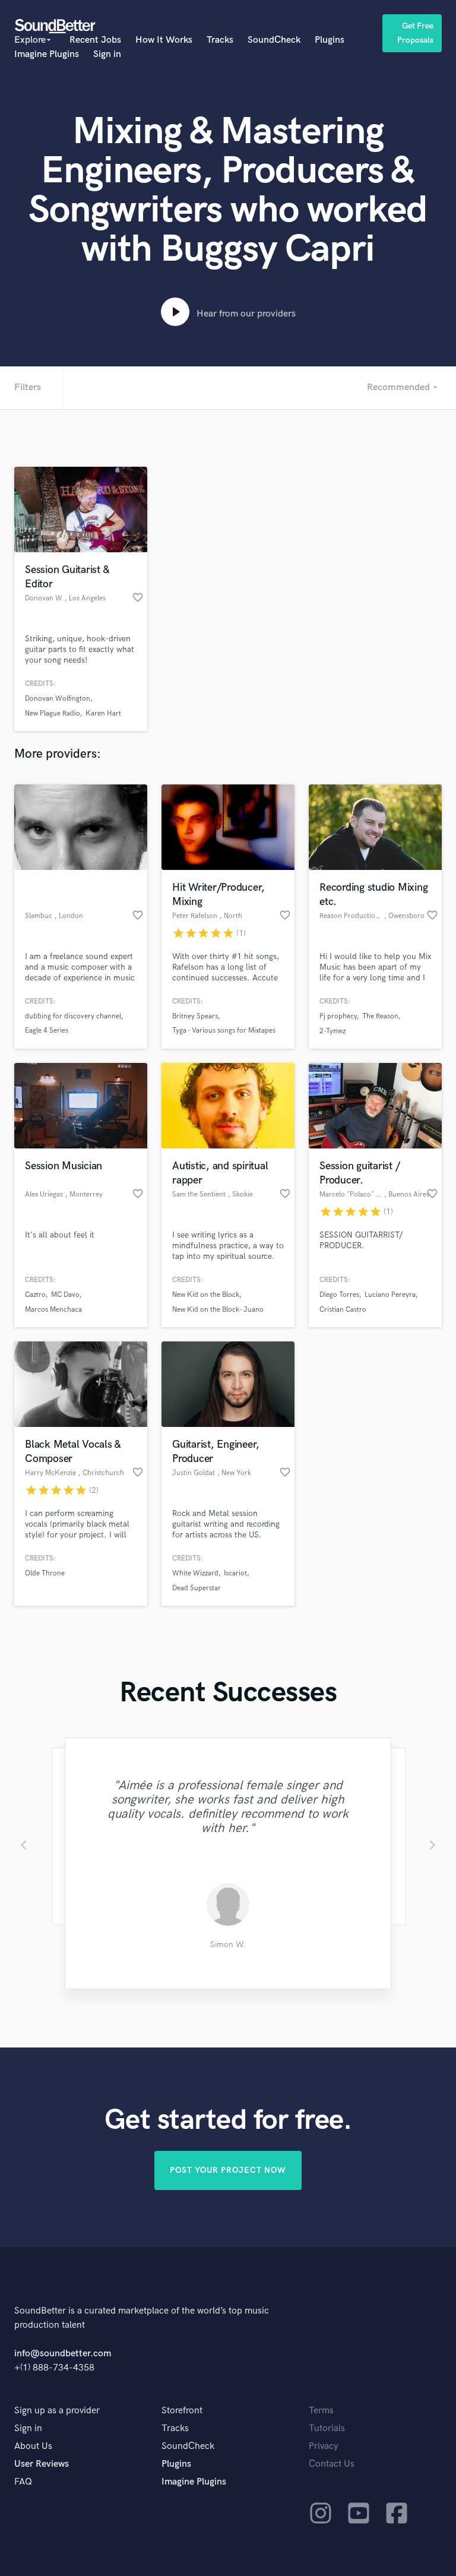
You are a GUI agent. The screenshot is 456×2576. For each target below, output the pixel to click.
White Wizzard (195, 1573)
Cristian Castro (343, 1310)
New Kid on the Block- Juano (218, 1310)
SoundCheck (274, 40)
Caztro (35, 1295)
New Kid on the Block (206, 1295)
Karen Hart (103, 713)
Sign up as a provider (57, 2411)
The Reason (380, 1016)
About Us (33, 2446)
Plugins (330, 40)
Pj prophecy (338, 1016)
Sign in (107, 54)
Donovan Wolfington (58, 699)
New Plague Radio (53, 713)
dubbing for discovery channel (73, 1016)
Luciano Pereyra (390, 1295)
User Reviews (42, 2464)
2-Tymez (332, 1031)
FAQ (23, 2482)
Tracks (220, 40)
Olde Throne (45, 1573)
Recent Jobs (95, 40)
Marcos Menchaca (53, 1310)
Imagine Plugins (47, 54)
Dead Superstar (197, 1588)
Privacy (324, 2446)
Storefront (182, 2411)
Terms (321, 2411)
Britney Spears (195, 1016)
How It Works (164, 40)
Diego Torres (339, 1295)
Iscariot (235, 1573)
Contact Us (332, 2464)
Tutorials (327, 2428)
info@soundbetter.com (63, 2354)
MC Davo (65, 1295)
